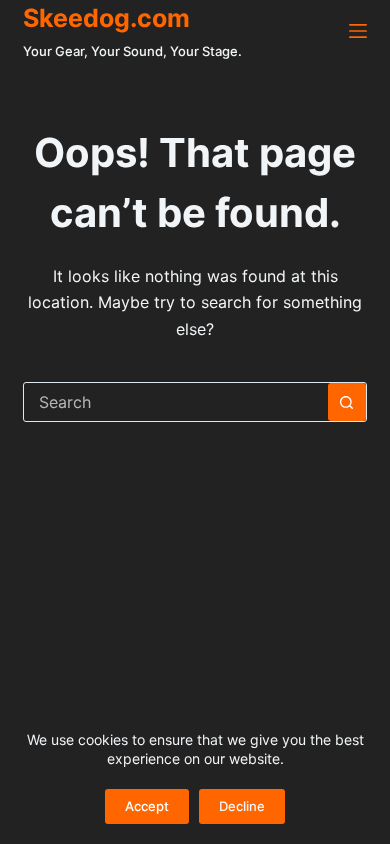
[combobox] (175, 402)
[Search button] (347, 402)
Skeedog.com (106, 18)
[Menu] (358, 31)
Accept (147, 806)
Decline (242, 806)
